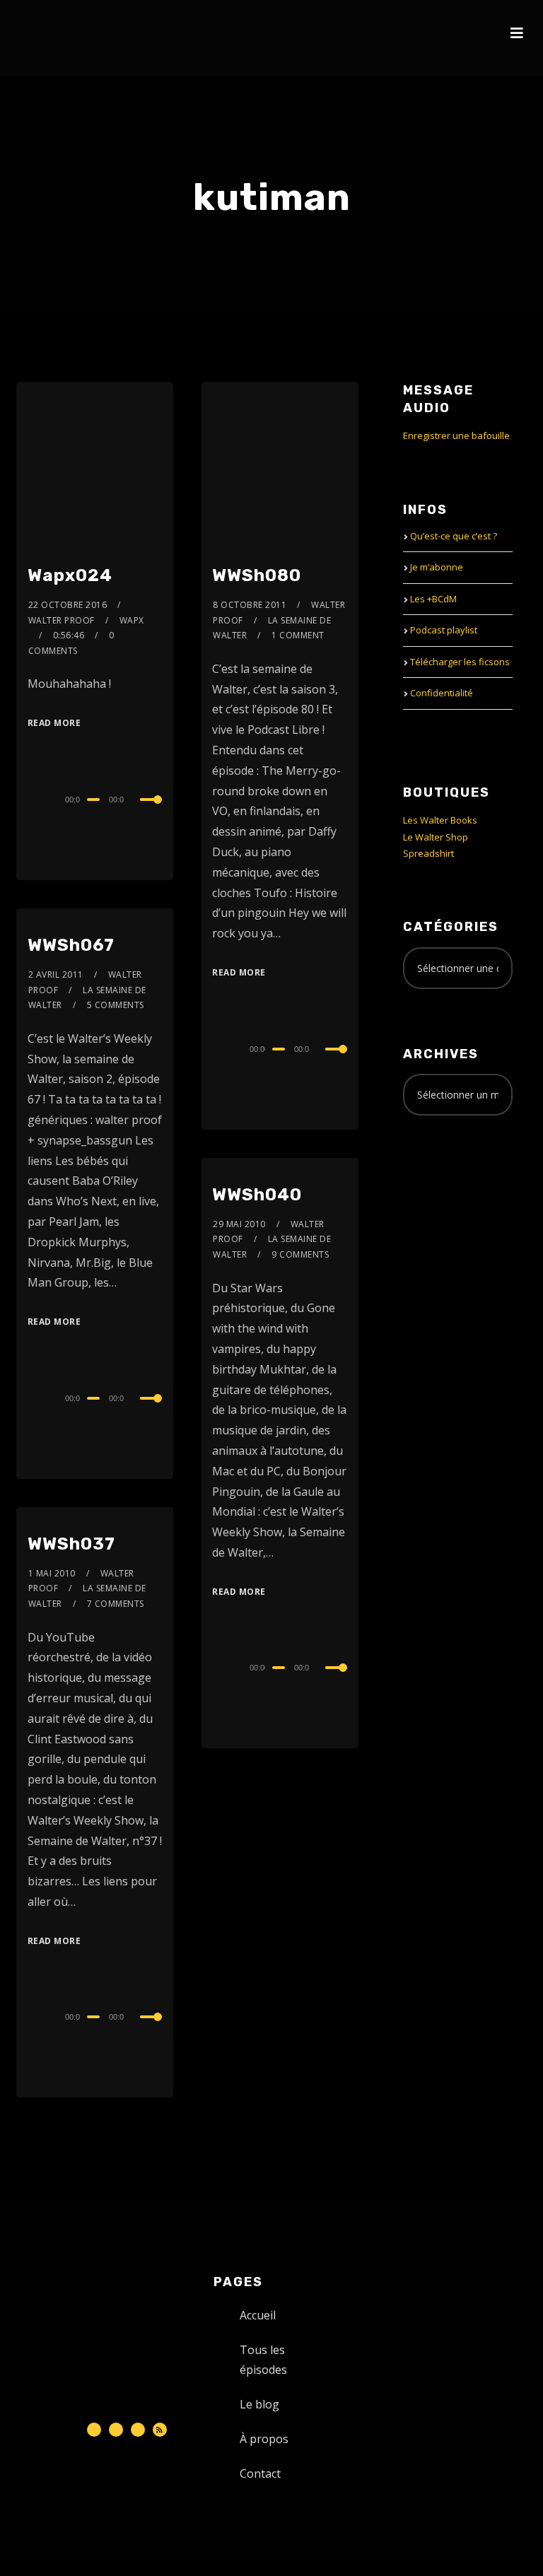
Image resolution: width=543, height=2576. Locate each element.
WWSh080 (257, 575)
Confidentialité (442, 693)
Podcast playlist (444, 630)
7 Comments (116, 1604)
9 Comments (300, 1254)
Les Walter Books (440, 820)
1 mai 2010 (52, 1573)
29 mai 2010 (239, 1224)
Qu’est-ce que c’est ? (454, 536)
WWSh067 (71, 945)
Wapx (132, 620)
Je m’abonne (437, 567)
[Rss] (160, 2430)
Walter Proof (62, 620)
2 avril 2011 (56, 974)
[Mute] (137, 801)
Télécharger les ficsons (460, 662)
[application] (95, 799)
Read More (54, 723)
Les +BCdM (433, 599)
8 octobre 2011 (250, 605)
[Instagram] (138, 2430)
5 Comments (116, 1005)
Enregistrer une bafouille (456, 435)
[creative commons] (447, 1182)
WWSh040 (257, 1195)
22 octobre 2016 (68, 605)
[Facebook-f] (116, 2430)
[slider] (151, 811)
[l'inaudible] (54, 38)
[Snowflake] (94, 2430)
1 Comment (298, 635)
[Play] (29, 797)
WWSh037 (71, 1544)
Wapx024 (70, 575)
